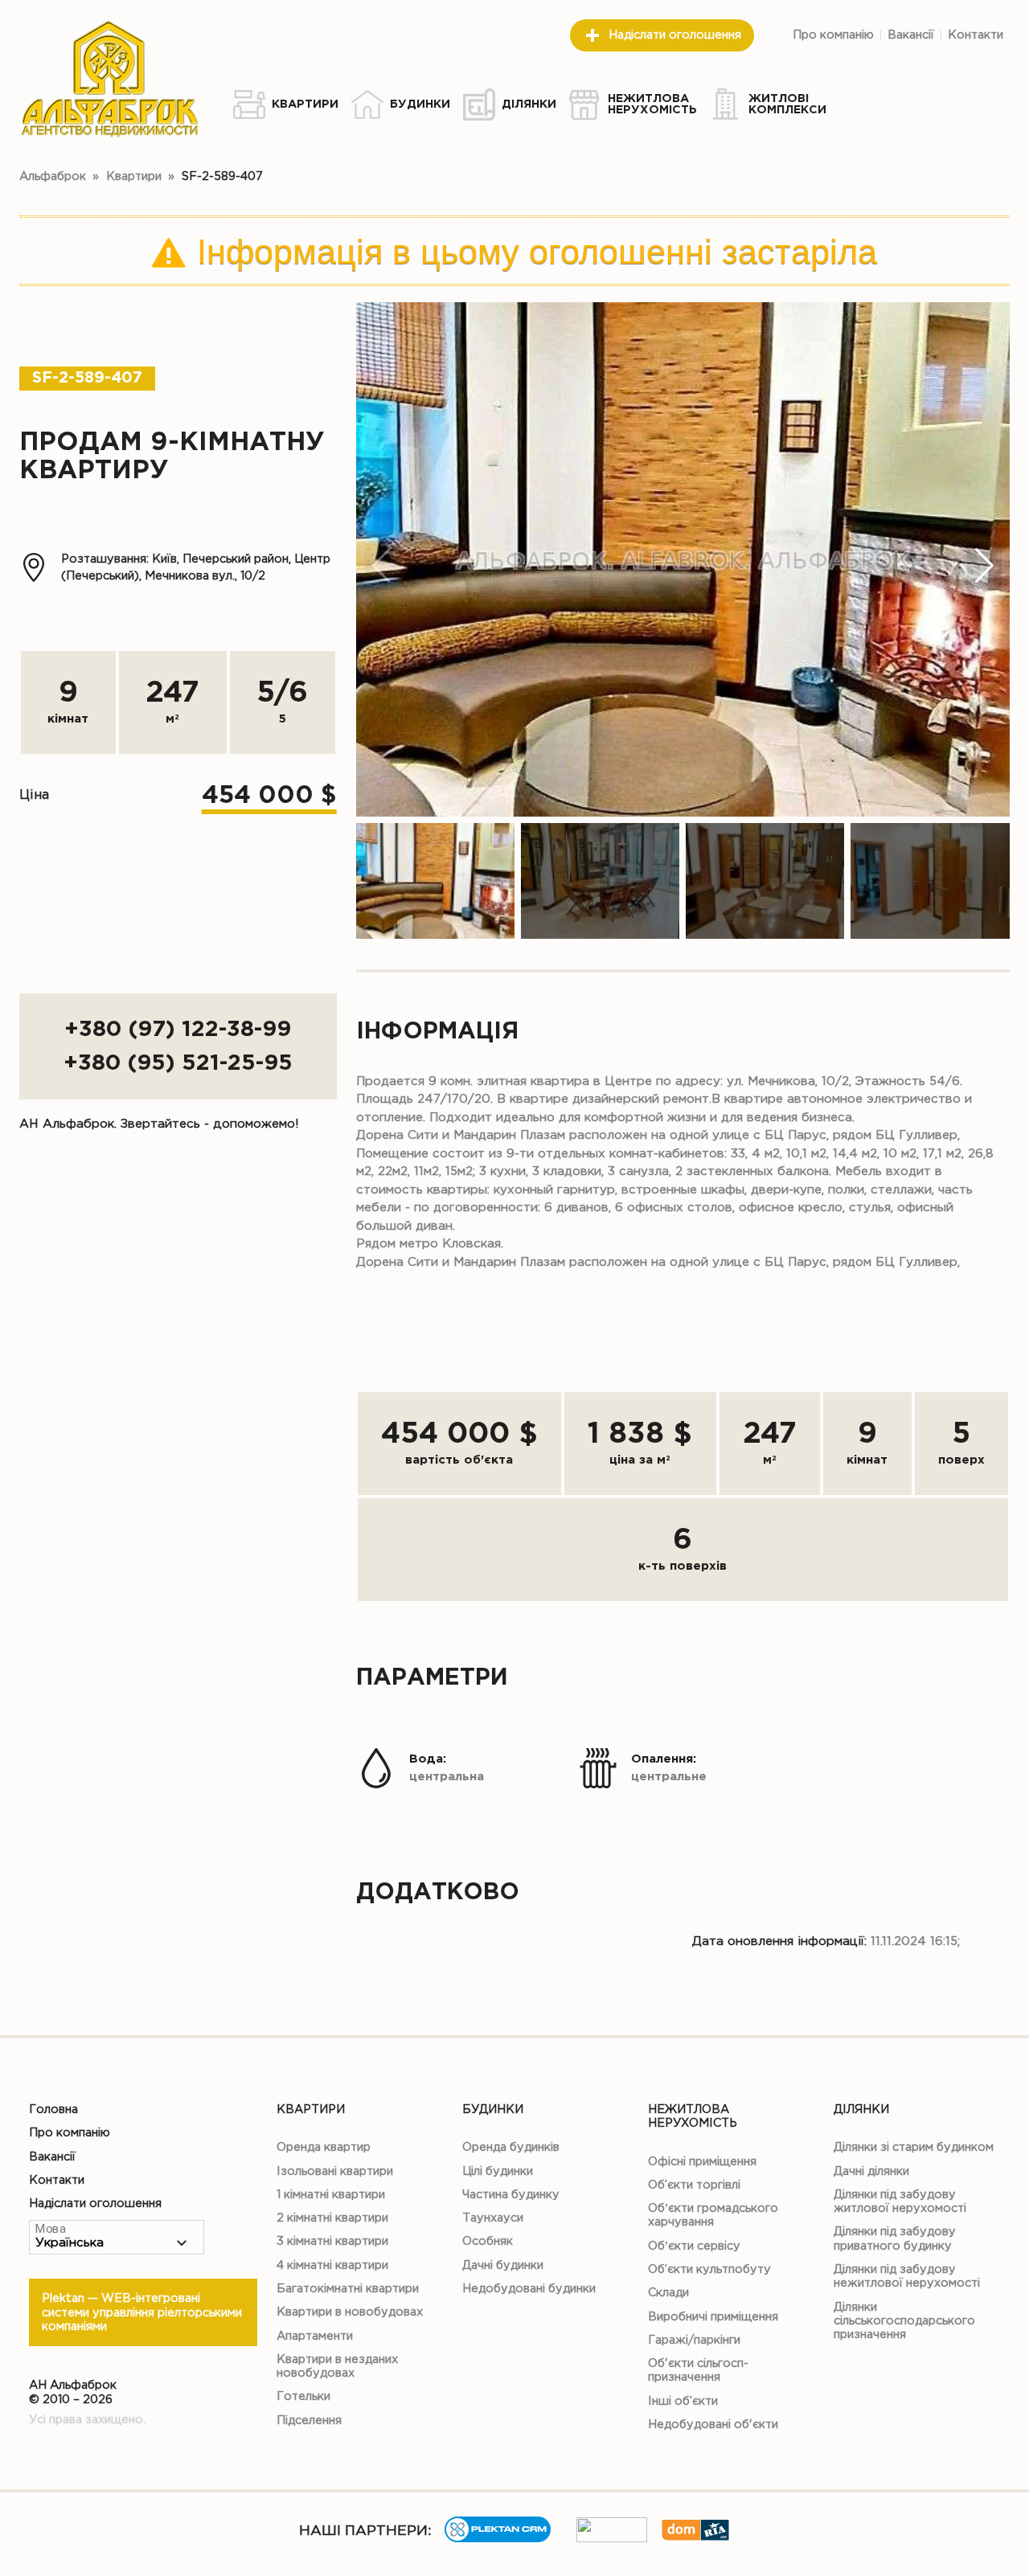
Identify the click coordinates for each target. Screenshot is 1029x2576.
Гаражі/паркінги (694, 2340)
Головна (53, 2109)
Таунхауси (493, 2218)
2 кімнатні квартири (332, 2218)
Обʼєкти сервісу (694, 2246)
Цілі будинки (498, 2171)
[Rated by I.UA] (612, 2539)
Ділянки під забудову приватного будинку (895, 2238)
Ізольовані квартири (335, 2171)
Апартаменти (315, 2336)
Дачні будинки (503, 2265)
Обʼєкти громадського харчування (713, 2215)
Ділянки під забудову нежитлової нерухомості (907, 2276)
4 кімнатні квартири (332, 2265)
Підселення (309, 2420)
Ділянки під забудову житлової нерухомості (900, 2201)
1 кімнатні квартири (331, 2195)
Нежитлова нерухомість (693, 2116)
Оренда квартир (324, 2147)
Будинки (493, 2109)
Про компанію (833, 35)
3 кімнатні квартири (332, 2241)
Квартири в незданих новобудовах (337, 2366)
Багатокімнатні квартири (348, 2289)
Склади (668, 2293)
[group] (683, 559)
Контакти (976, 35)
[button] (984, 566)
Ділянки (861, 2109)
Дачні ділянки (871, 2171)
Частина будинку (511, 2195)
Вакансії (911, 35)
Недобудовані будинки (529, 2289)
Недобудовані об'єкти (713, 2424)
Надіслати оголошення (675, 35)
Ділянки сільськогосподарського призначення (904, 2321)
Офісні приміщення (702, 2162)
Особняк (488, 2241)
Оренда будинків (511, 2147)
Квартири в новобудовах (350, 2312)
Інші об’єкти (683, 2401)
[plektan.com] (498, 2539)
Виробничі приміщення (713, 2317)
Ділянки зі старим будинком (914, 2147)
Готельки (303, 2396)
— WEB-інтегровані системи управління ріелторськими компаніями (142, 2312)
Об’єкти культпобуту (709, 2269)
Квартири (311, 2109)
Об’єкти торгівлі (694, 2185)
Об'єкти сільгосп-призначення (698, 2370)
